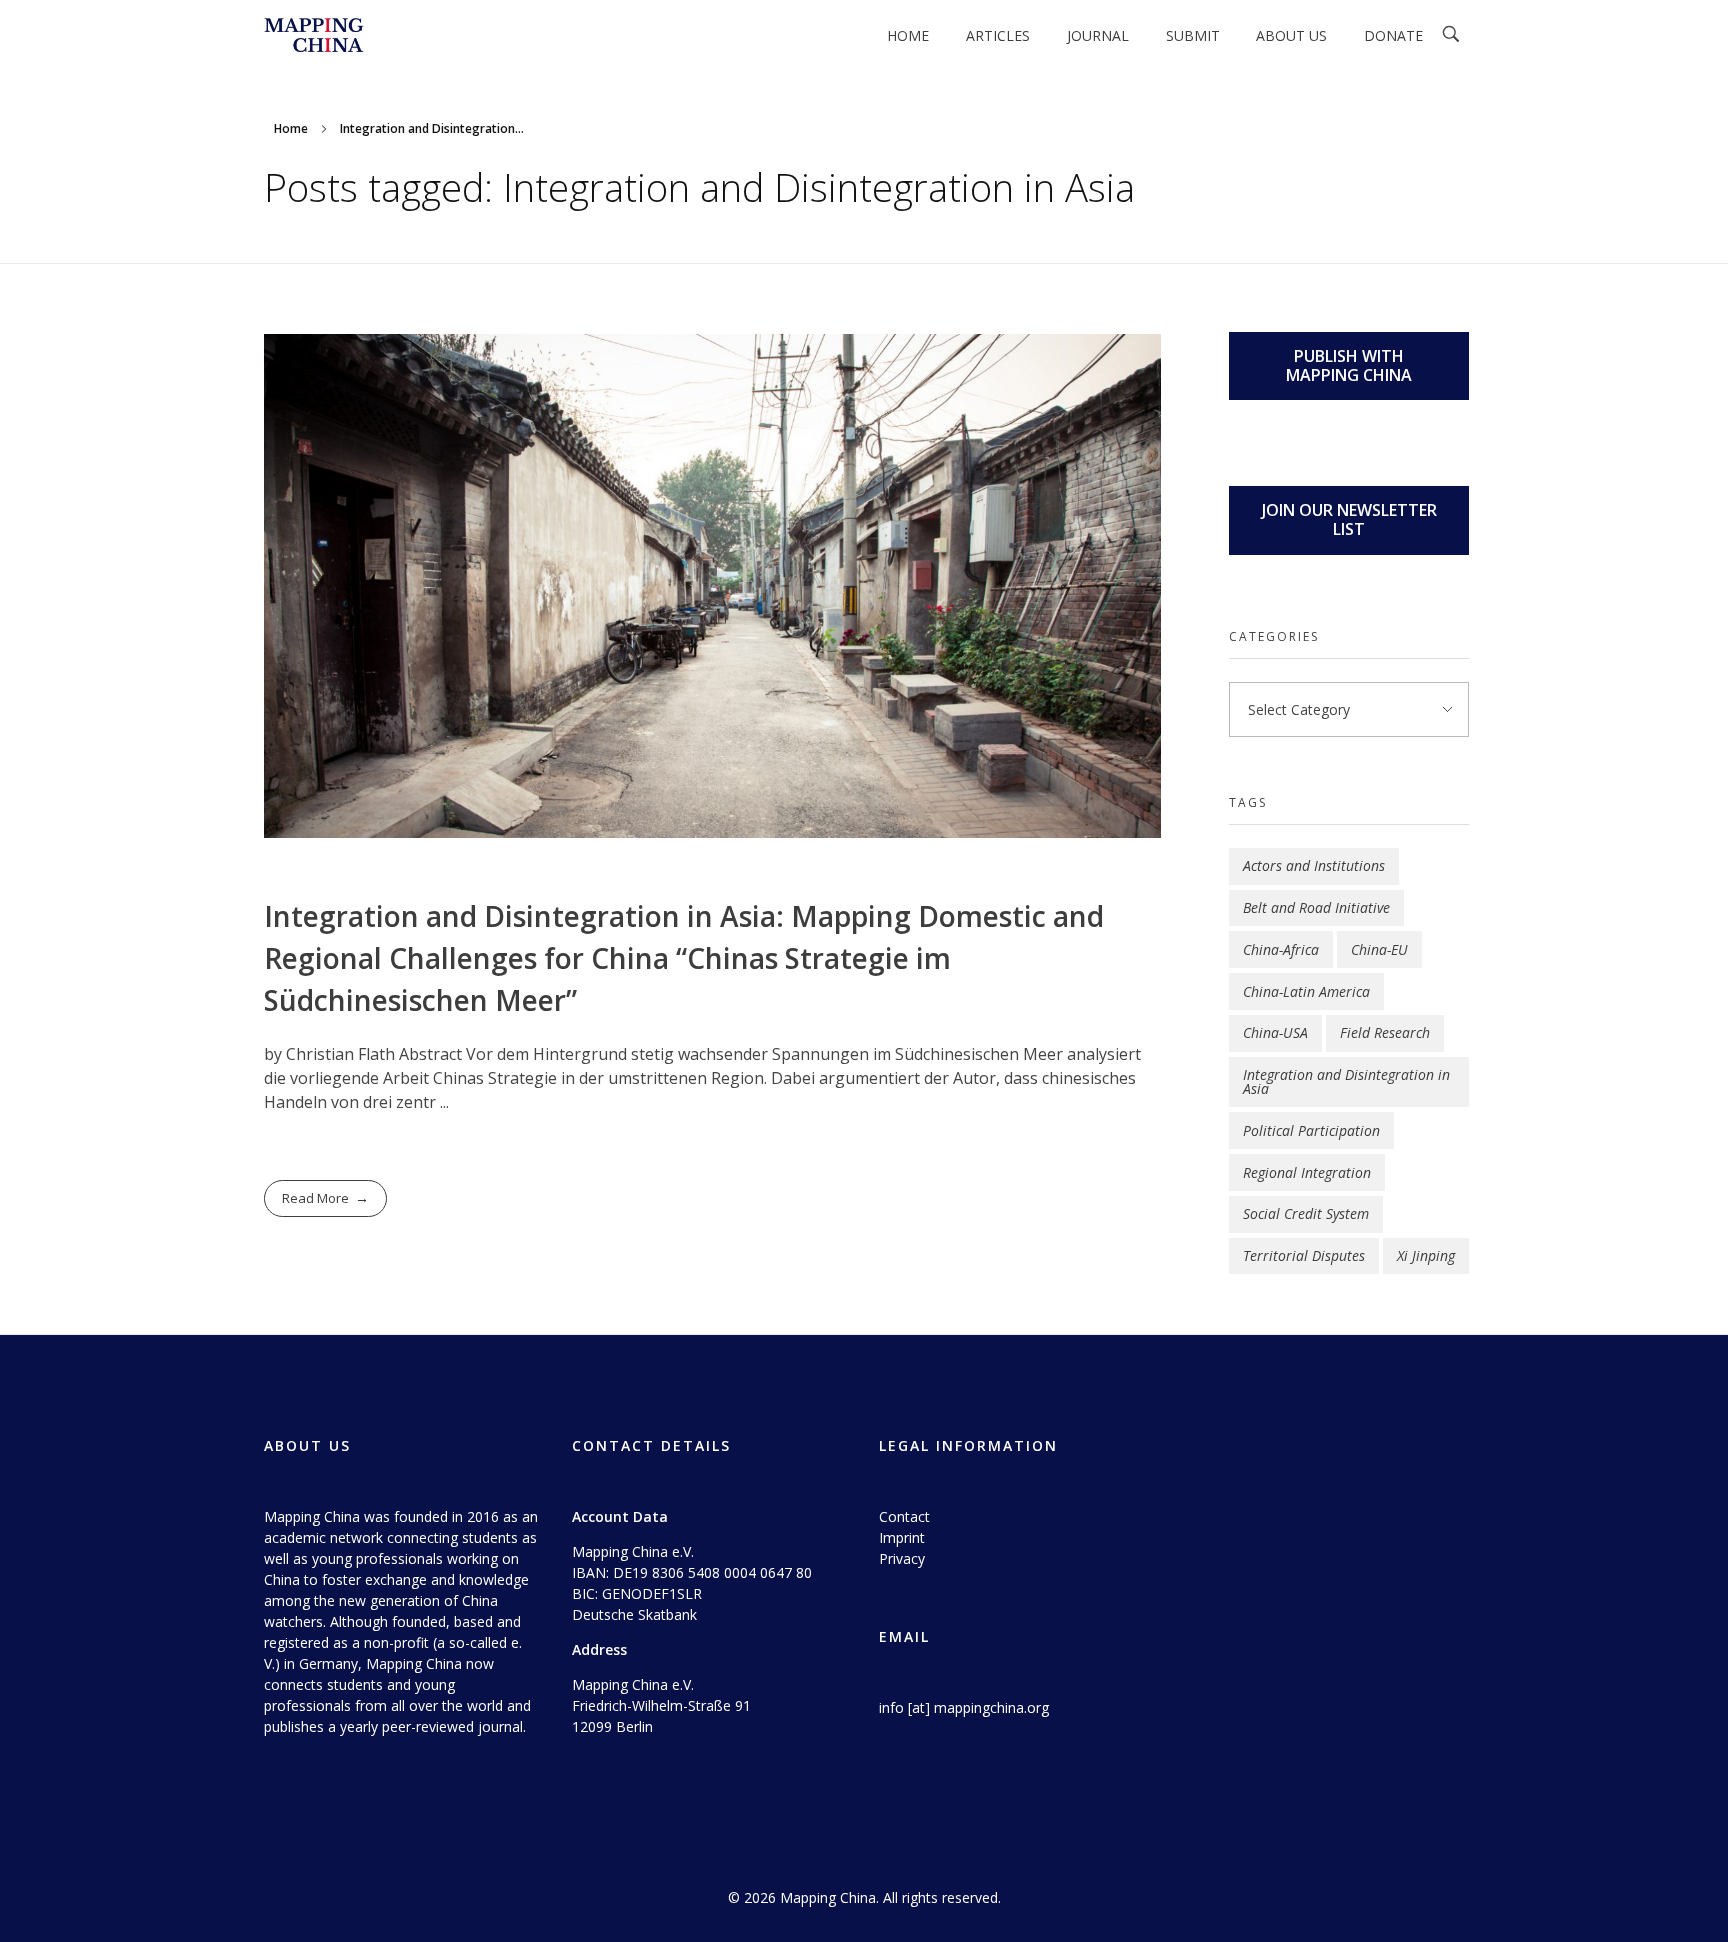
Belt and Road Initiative (1316, 907)
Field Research (1385, 1032)
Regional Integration (1307, 1172)
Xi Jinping (1426, 1255)
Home (291, 128)
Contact (904, 1516)
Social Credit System (1306, 1213)
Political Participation (1311, 1130)
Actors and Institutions (1314, 865)
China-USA (1275, 1032)
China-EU (1379, 949)
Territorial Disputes (1304, 1255)
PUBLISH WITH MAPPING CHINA (1349, 365)
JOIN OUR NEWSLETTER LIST (1349, 519)
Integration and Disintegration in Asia (1346, 1081)
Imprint (902, 1537)
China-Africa (1281, 949)
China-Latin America (1306, 991)
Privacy (902, 1558)
